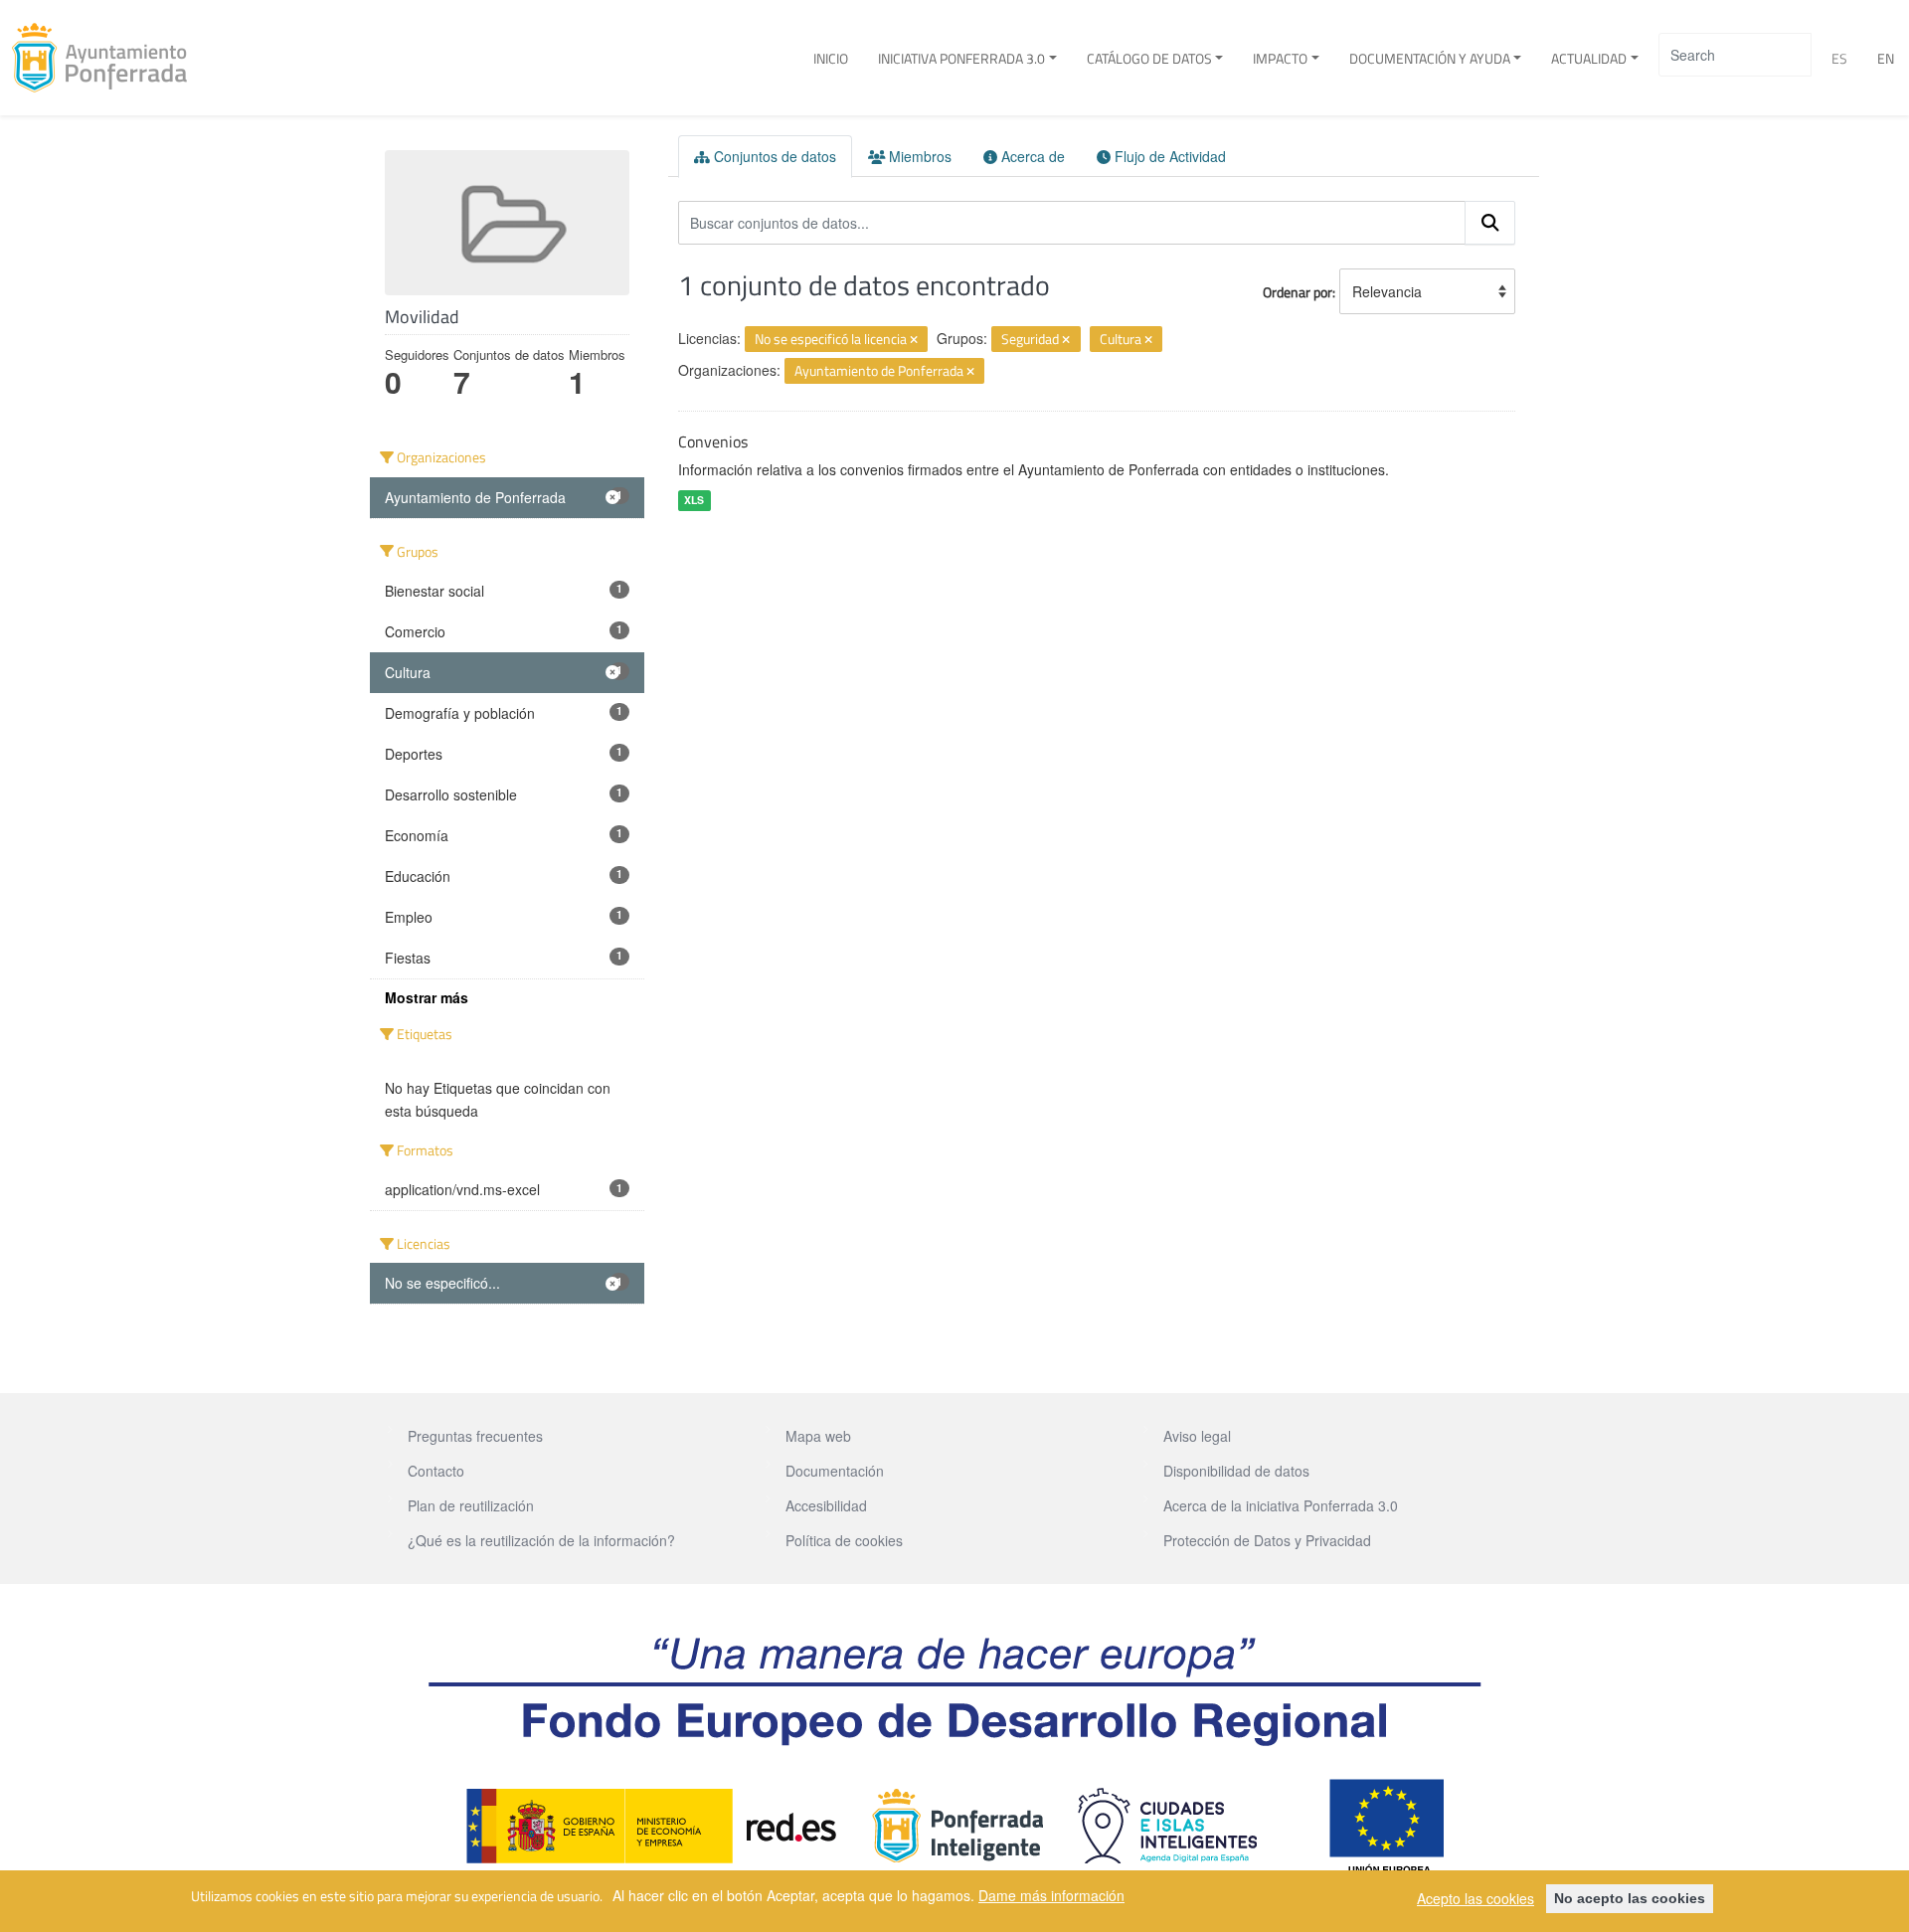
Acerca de (1031, 156)
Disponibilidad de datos (1236, 1471)
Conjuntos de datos (773, 156)
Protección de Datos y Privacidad (1267, 1540)
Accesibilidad (826, 1505)
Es (1839, 58)
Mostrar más (427, 997)
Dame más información (1051, 1895)
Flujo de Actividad (1168, 156)
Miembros (918, 156)
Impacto (1280, 58)
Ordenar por (1298, 292)
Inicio (831, 58)
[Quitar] (914, 340)
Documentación (835, 1471)
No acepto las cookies (1630, 1898)
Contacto (436, 1471)
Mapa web (818, 1436)
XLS (694, 500)
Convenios (713, 441)
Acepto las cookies (1475, 1898)
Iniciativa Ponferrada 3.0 (961, 58)
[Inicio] (107, 58)
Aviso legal (1197, 1436)
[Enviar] (1490, 223)
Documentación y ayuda (1430, 58)
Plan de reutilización (471, 1505)
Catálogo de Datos (1149, 58)
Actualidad (1589, 58)
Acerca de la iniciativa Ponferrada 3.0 (1281, 1505)
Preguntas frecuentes (475, 1436)
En (1886, 58)
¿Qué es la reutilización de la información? (541, 1540)
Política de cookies (844, 1540)
